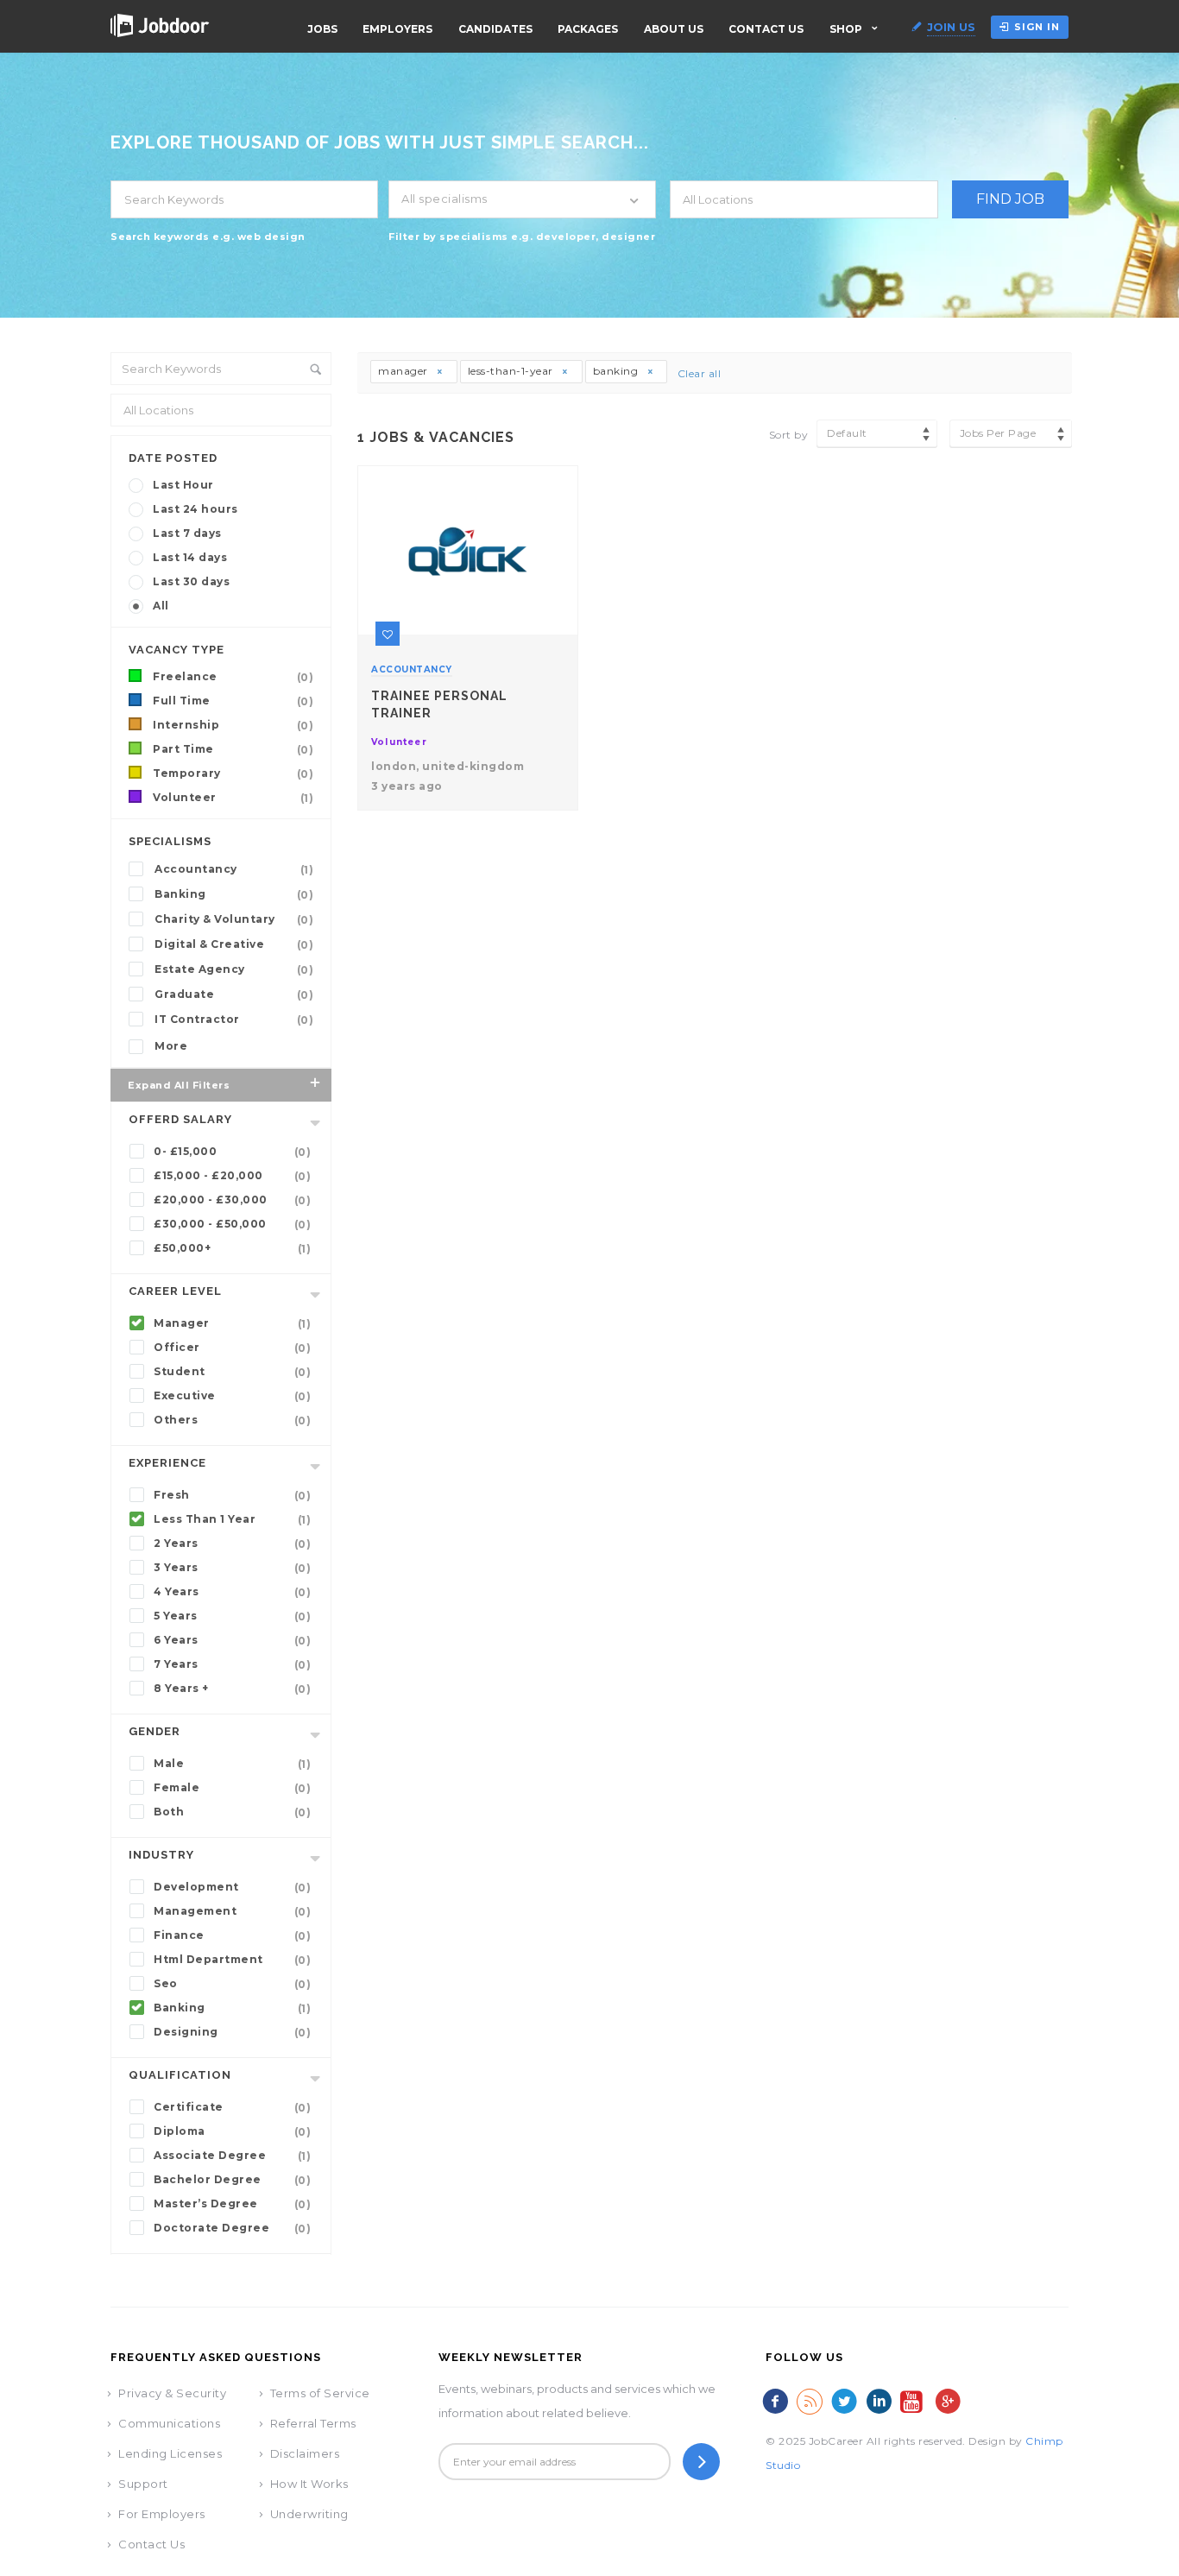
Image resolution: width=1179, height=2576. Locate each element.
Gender (154, 1731)
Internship (233, 725)
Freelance (233, 677)
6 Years (232, 1640)
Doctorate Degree (232, 2228)
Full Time (233, 701)
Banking (234, 894)
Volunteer (233, 798)
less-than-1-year (512, 371)
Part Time (233, 749)
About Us (674, 29)
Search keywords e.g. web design (208, 237)
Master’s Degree (232, 2204)
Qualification (180, 2075)
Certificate (232, 2107)
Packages (588, 29)
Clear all (700, 373)
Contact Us (766, 29)
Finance (232, 1935)
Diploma (232, 2131)
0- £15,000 (232, 1152)
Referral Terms (313, 2423)
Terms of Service (320, 2393)
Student (232, 1372)
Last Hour (183, 485)
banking (617, 371)
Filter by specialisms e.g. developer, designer (522, 237)
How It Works (309, 2484)
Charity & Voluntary (234, 919)
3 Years (232, 1568)
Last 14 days (190, 557)
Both (232, 1812)
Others (232, 1420)
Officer (232, 1348)
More (171, 1046)
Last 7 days (187, 533)
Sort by (789, 435)
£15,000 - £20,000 (232, 1176)
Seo (232, 1984)
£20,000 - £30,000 (232, 1200)
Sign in (1037, 27)
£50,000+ (232, 1248)
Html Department (232, 1960)
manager (404, 371)
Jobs (322, 29)
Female (232, 1788)
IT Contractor (234, 1020)
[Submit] (701, 2462)
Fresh (232, 1495)
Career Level (175, 1291)
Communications (169, 2423)
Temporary (233, 773)
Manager (232, 1323)
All (161, 606)
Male (232, 1764)
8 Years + (232, 1689)
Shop (846, 29)
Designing (232, 2032)
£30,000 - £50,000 (232, 1224)
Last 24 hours (195, 509)
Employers (397, 29)
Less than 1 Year (232, 1519)
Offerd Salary (180, 1119)
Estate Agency (234, 969)
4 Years (232, 1592)
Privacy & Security (172, 2393)
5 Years (232, 1616)
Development (232, 1887)
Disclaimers (305, 2453)
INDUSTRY (161, 1855)
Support (143, 2484)
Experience (167, 1463)
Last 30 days (191, 581)
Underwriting (309, 2514)
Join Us (951, 27)
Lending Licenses (170, 2453)
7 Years (232, 1664)
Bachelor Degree (232, 2180)
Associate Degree (232, 2156)
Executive (232, 1396)
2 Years (232, 1544)
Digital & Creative (234, 944)
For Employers (162, 2514)
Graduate (234, 994)
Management (232, 1911)
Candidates (495, 29)
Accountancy (234, 869)
